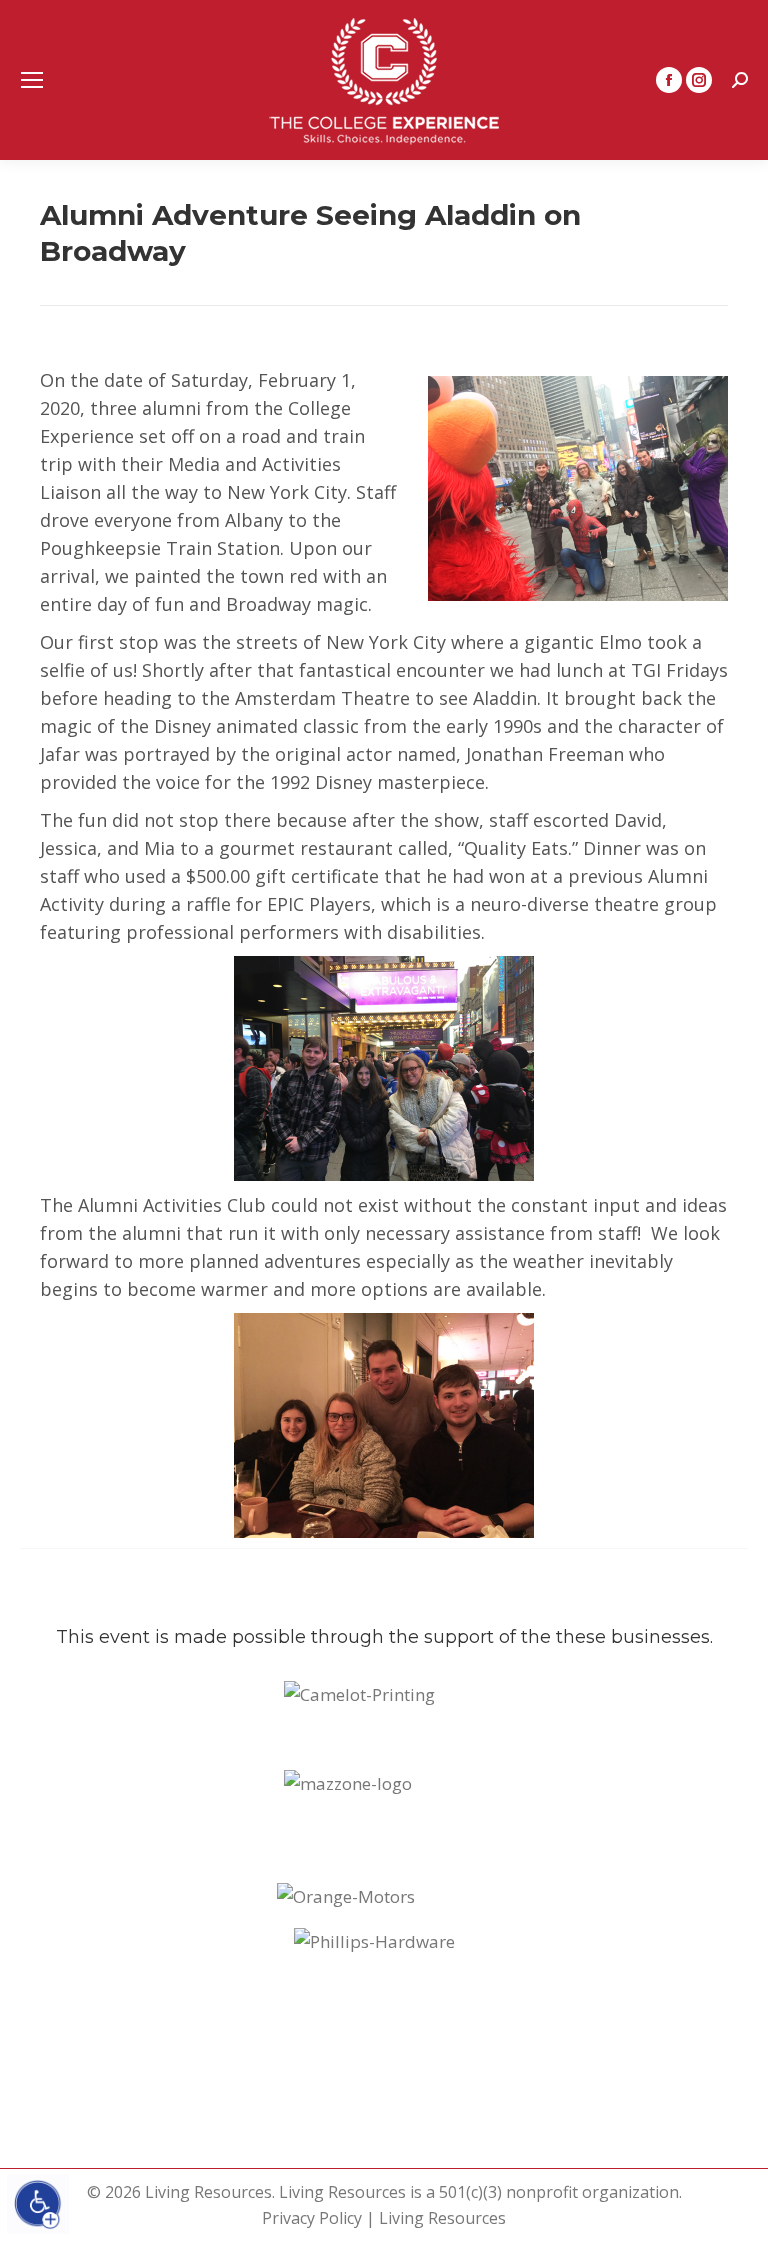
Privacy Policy (312, 2218)
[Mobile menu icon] (32, 80)
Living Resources (442, 2218)
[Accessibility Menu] (38, 2204)
